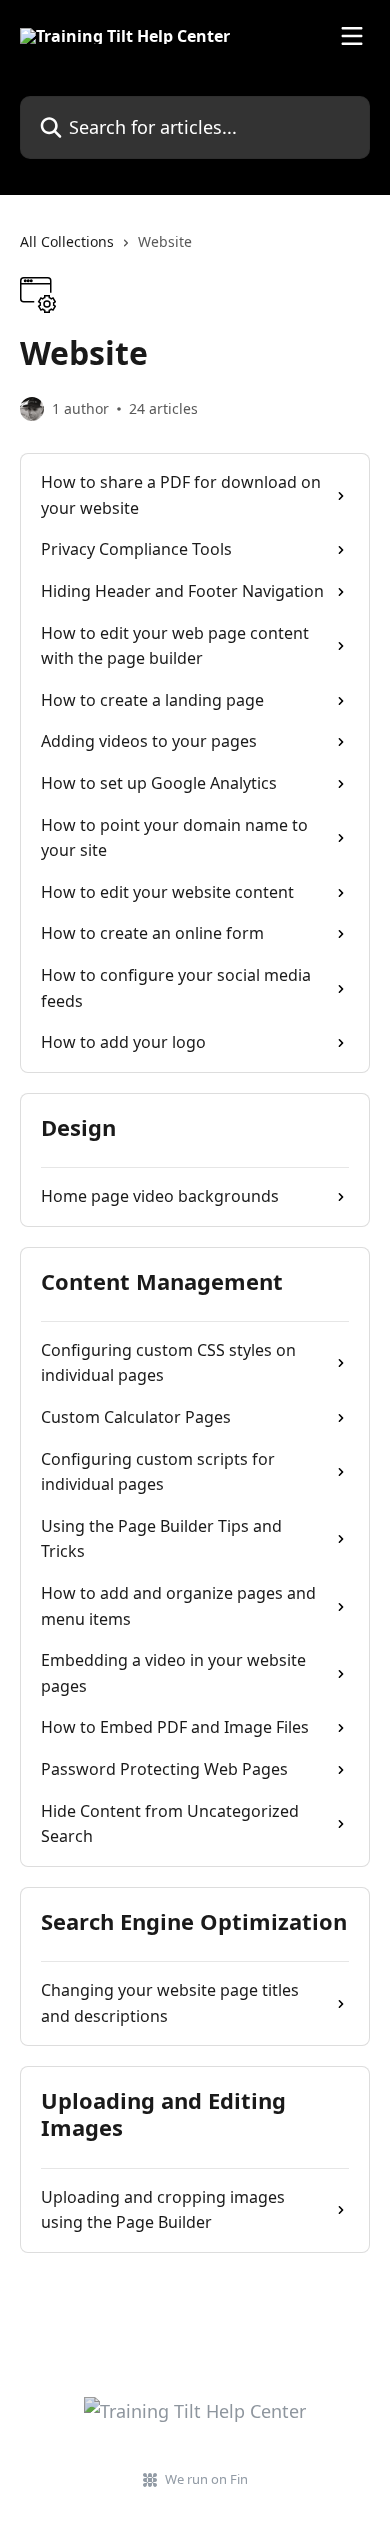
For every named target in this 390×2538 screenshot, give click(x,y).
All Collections (67, 241)
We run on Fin (206, 2479)
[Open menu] (352, 36)
